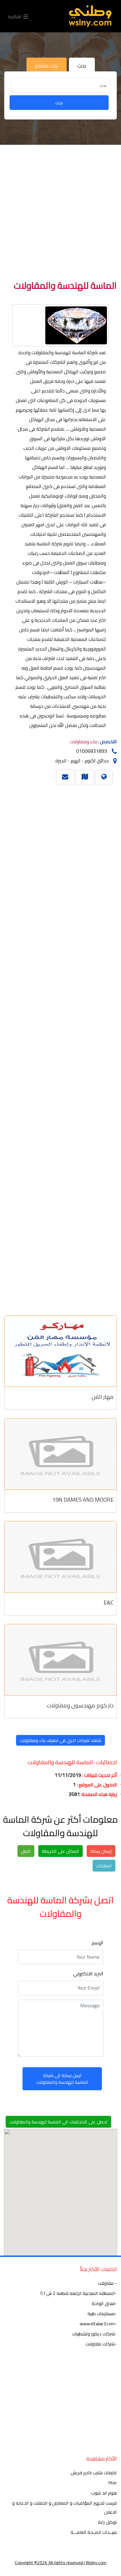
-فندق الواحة (104, 2303)
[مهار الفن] (60, 1351)
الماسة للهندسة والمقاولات (65, 285)
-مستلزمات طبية (102, 2313)
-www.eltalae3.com (98, 2324)
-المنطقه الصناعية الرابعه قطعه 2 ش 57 (79, 2293)
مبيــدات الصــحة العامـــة (94, 2532)
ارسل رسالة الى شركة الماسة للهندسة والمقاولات (62, 2079)
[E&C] (60, 1557)
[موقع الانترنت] (104, 776)
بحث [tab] (82, 66)
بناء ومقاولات (83, 742)
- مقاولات (107, 2283)
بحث (59, 103)
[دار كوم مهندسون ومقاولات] (60, 1660)
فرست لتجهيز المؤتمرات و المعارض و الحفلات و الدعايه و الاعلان (64, 2507)
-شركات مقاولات (101, 2344)
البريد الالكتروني (88, 1974)
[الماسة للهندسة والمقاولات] (85, 776)
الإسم (98, 1943)
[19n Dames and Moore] (60, 1454)
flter (113, 2483)
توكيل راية (107, 2522)
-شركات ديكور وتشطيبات (94, 2334)
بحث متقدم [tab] (47, 66)
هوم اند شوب (104, 2493)
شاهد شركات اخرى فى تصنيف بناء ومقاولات (60, 1740)
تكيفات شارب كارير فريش (94, 2473)
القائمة (16, 16)
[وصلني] (90, 16)
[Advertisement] (60, 214)
